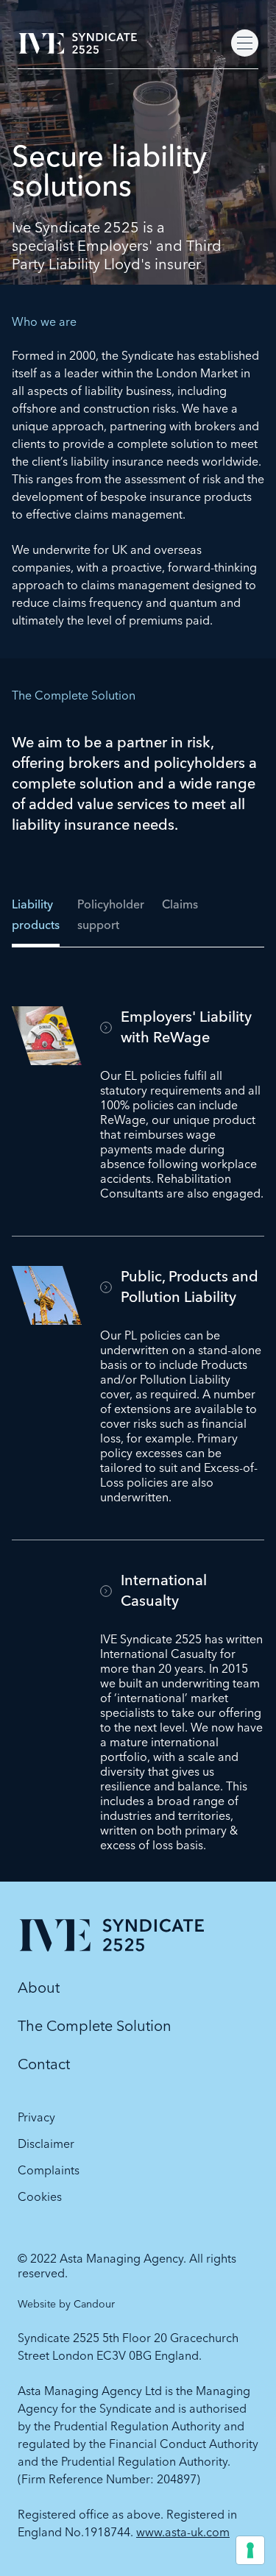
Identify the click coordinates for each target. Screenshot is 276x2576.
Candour (94, 2304)
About (39, 1987)
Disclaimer (46, 2143)
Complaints (49, 2170)
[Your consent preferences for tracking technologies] (250, 2550)
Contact (44, 2064)
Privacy (36, 2117)
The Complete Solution (95, 2025)
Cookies (40, 2196)
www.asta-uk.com (183, 2532)
